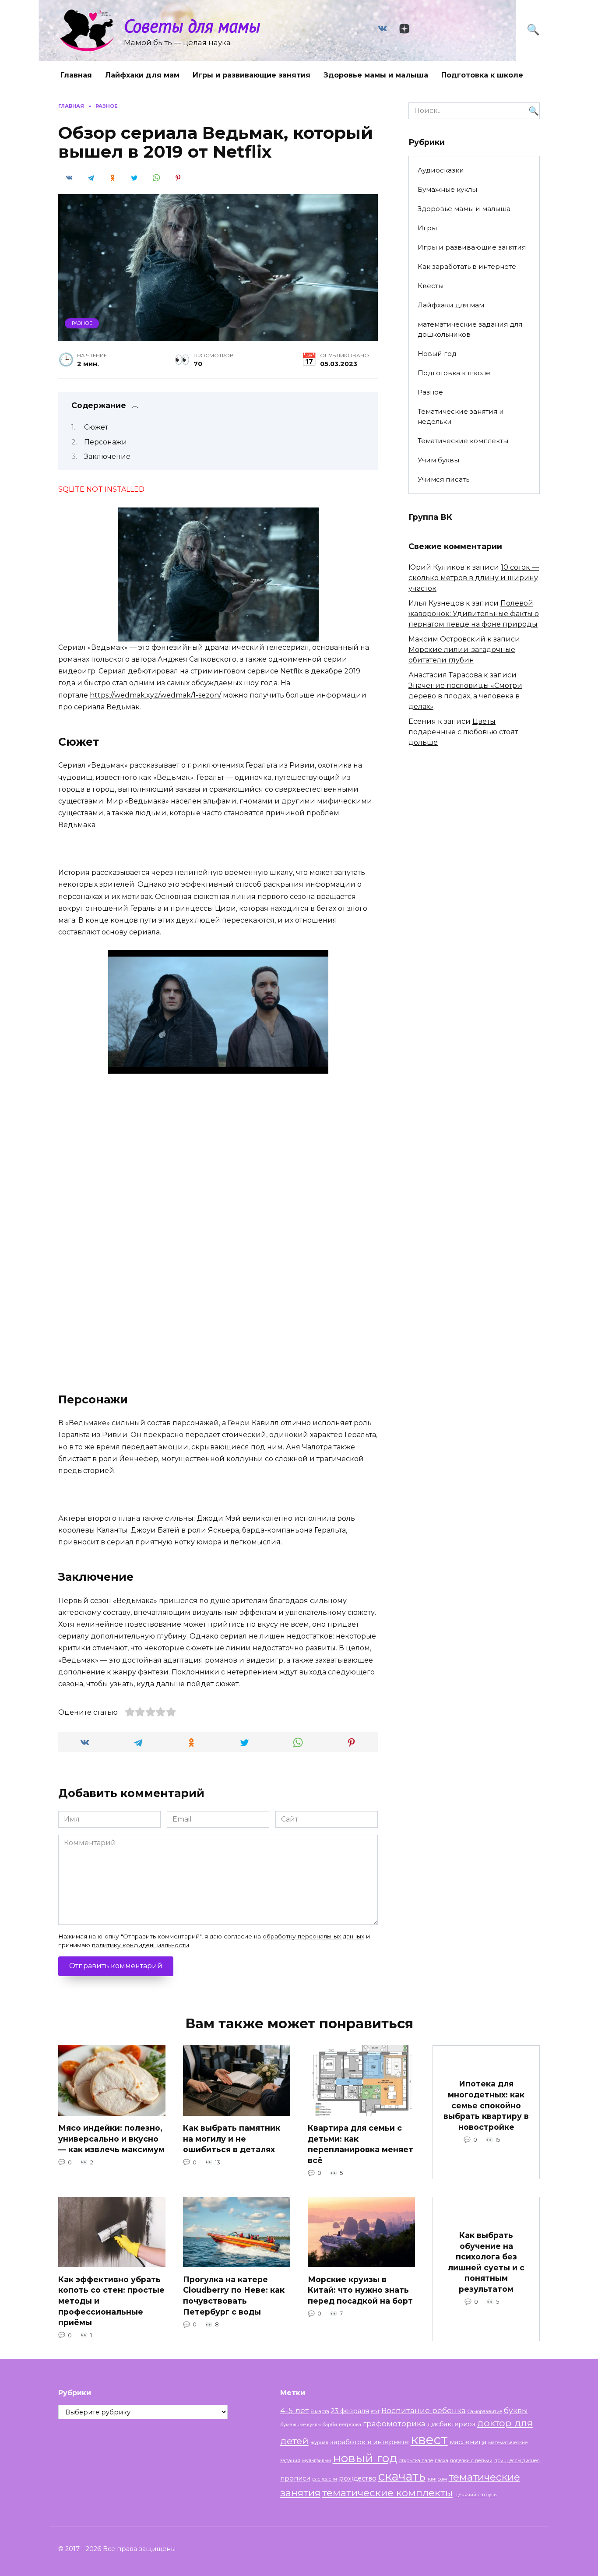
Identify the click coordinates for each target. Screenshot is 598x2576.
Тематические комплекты (463, 441)
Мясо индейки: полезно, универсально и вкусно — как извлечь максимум (111, 2139)
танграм (437, 2479)
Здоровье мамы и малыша (376, 75)
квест (429, 2440)
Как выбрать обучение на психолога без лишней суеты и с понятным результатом (486, 2262)
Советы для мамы (192, 26)
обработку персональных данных (313, 1936)
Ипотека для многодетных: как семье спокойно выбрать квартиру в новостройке (486, 2105)
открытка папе (416, 2461)
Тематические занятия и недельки (461, 416)
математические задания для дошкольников (470, 329)
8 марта (320, 2412)
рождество (358, 2478)
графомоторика (394, 2423)
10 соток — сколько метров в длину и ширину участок (474, 578)
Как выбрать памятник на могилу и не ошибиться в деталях (232, 2139)
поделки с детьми (471, 2461)
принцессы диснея (517, 2461)
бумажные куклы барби (309, 2425)
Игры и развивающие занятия (252, 75)
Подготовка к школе (482, 75)
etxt (375, 2412)
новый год (365, 2458)
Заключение (107, 456)
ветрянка (350, 2425)
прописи (295, 2478)
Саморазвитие (485, 2412)
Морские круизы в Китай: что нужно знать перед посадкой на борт (360, 2290)
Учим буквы (438, 460)
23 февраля (350, 2411)
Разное (82, 323)
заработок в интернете (369, 2442)
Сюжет (96, 427)
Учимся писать (443, 479)
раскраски (325, 2479)
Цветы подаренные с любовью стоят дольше (463, 732)
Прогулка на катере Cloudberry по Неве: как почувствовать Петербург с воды (234, 2295)
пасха (441, 2461)
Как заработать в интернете (467, 266)
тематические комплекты (387, 2493)
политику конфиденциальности (141, 1945)
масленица (468, 2442)
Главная (76, 75)
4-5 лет (295, 2410)
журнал (319, 2443)
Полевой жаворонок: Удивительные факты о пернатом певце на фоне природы (474, 614)
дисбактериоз (451, 2424)
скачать (402, 2476)
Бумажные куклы (447, 189)
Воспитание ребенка (424, 2410)
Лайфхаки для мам (142, 75)
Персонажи (106, 442)
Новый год (437, 354)
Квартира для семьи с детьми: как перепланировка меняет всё (361, 2144)
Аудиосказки (441, 170)
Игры (427, 228)
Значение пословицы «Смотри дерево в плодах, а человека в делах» (465, 696)
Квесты (431, 286)
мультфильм (317, 2461)
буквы (516, 2410)
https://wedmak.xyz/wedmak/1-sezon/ (155, 695)
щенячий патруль (475, 2495)
